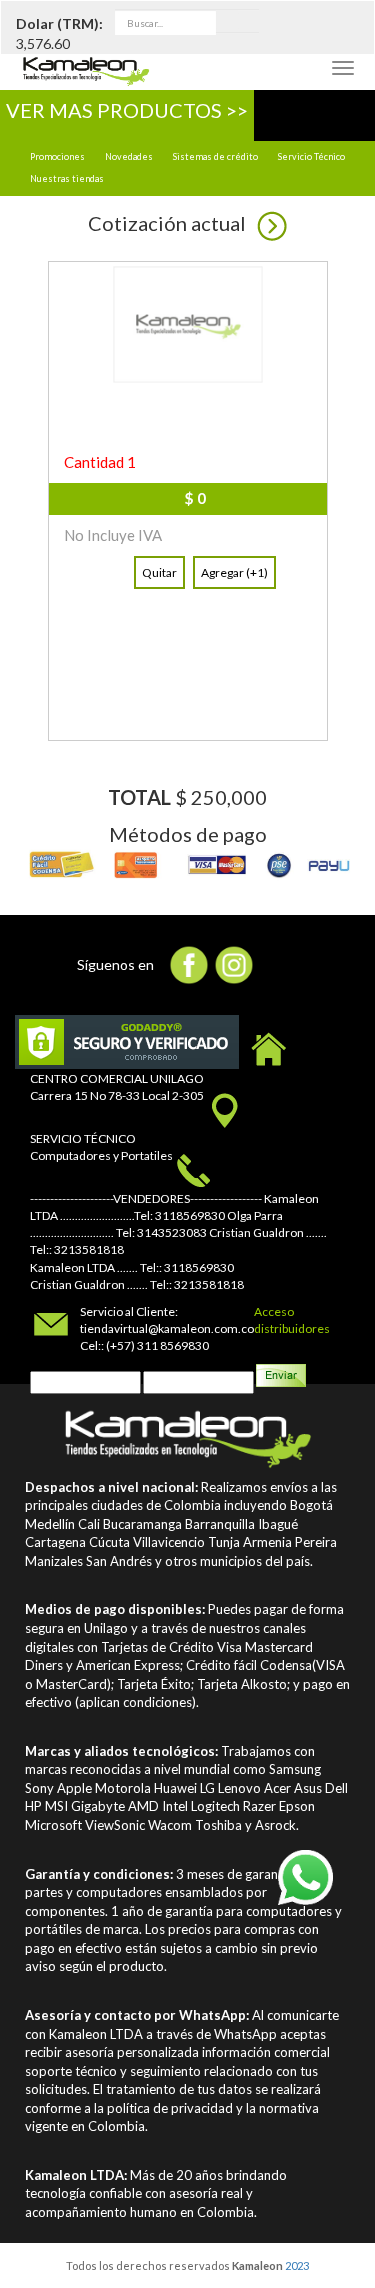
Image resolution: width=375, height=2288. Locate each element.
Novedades (129, 156)
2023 (297, 2265)
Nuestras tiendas (67, 178)
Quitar (159, 572)
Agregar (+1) (234, 572)
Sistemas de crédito (215, 156)
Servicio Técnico (311, 156)
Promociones (57, 156)
